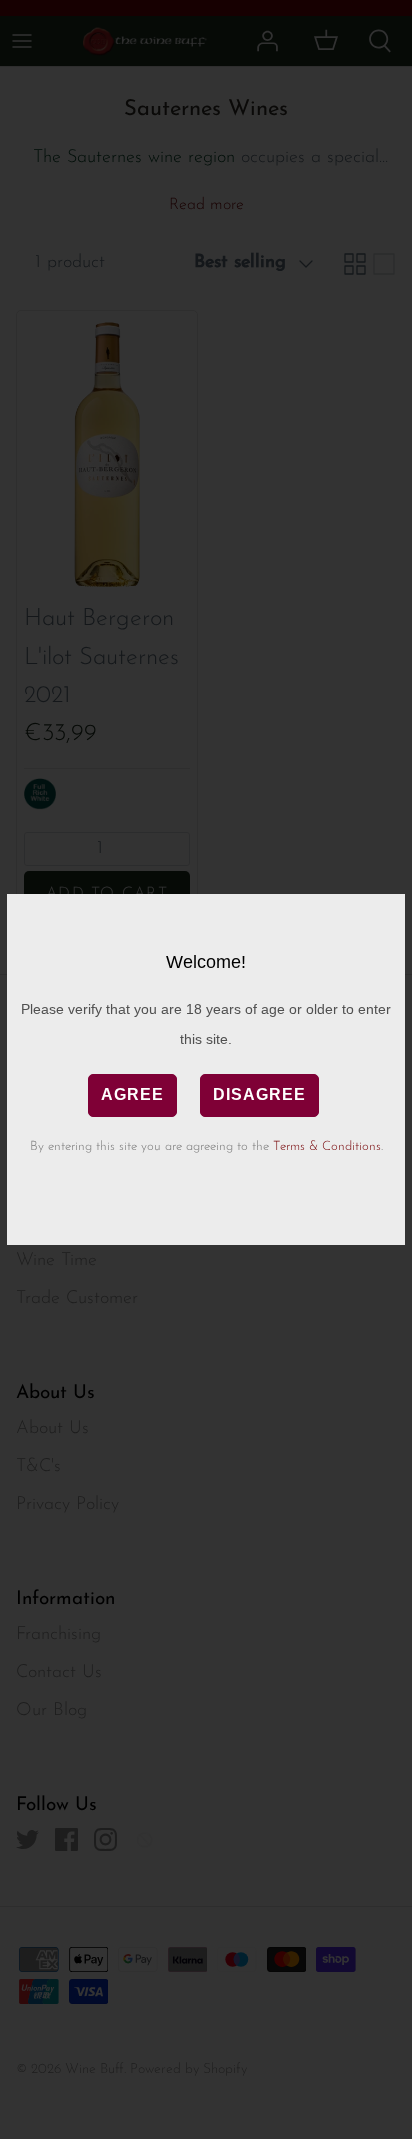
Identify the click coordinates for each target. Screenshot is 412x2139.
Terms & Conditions (327, 1146)
